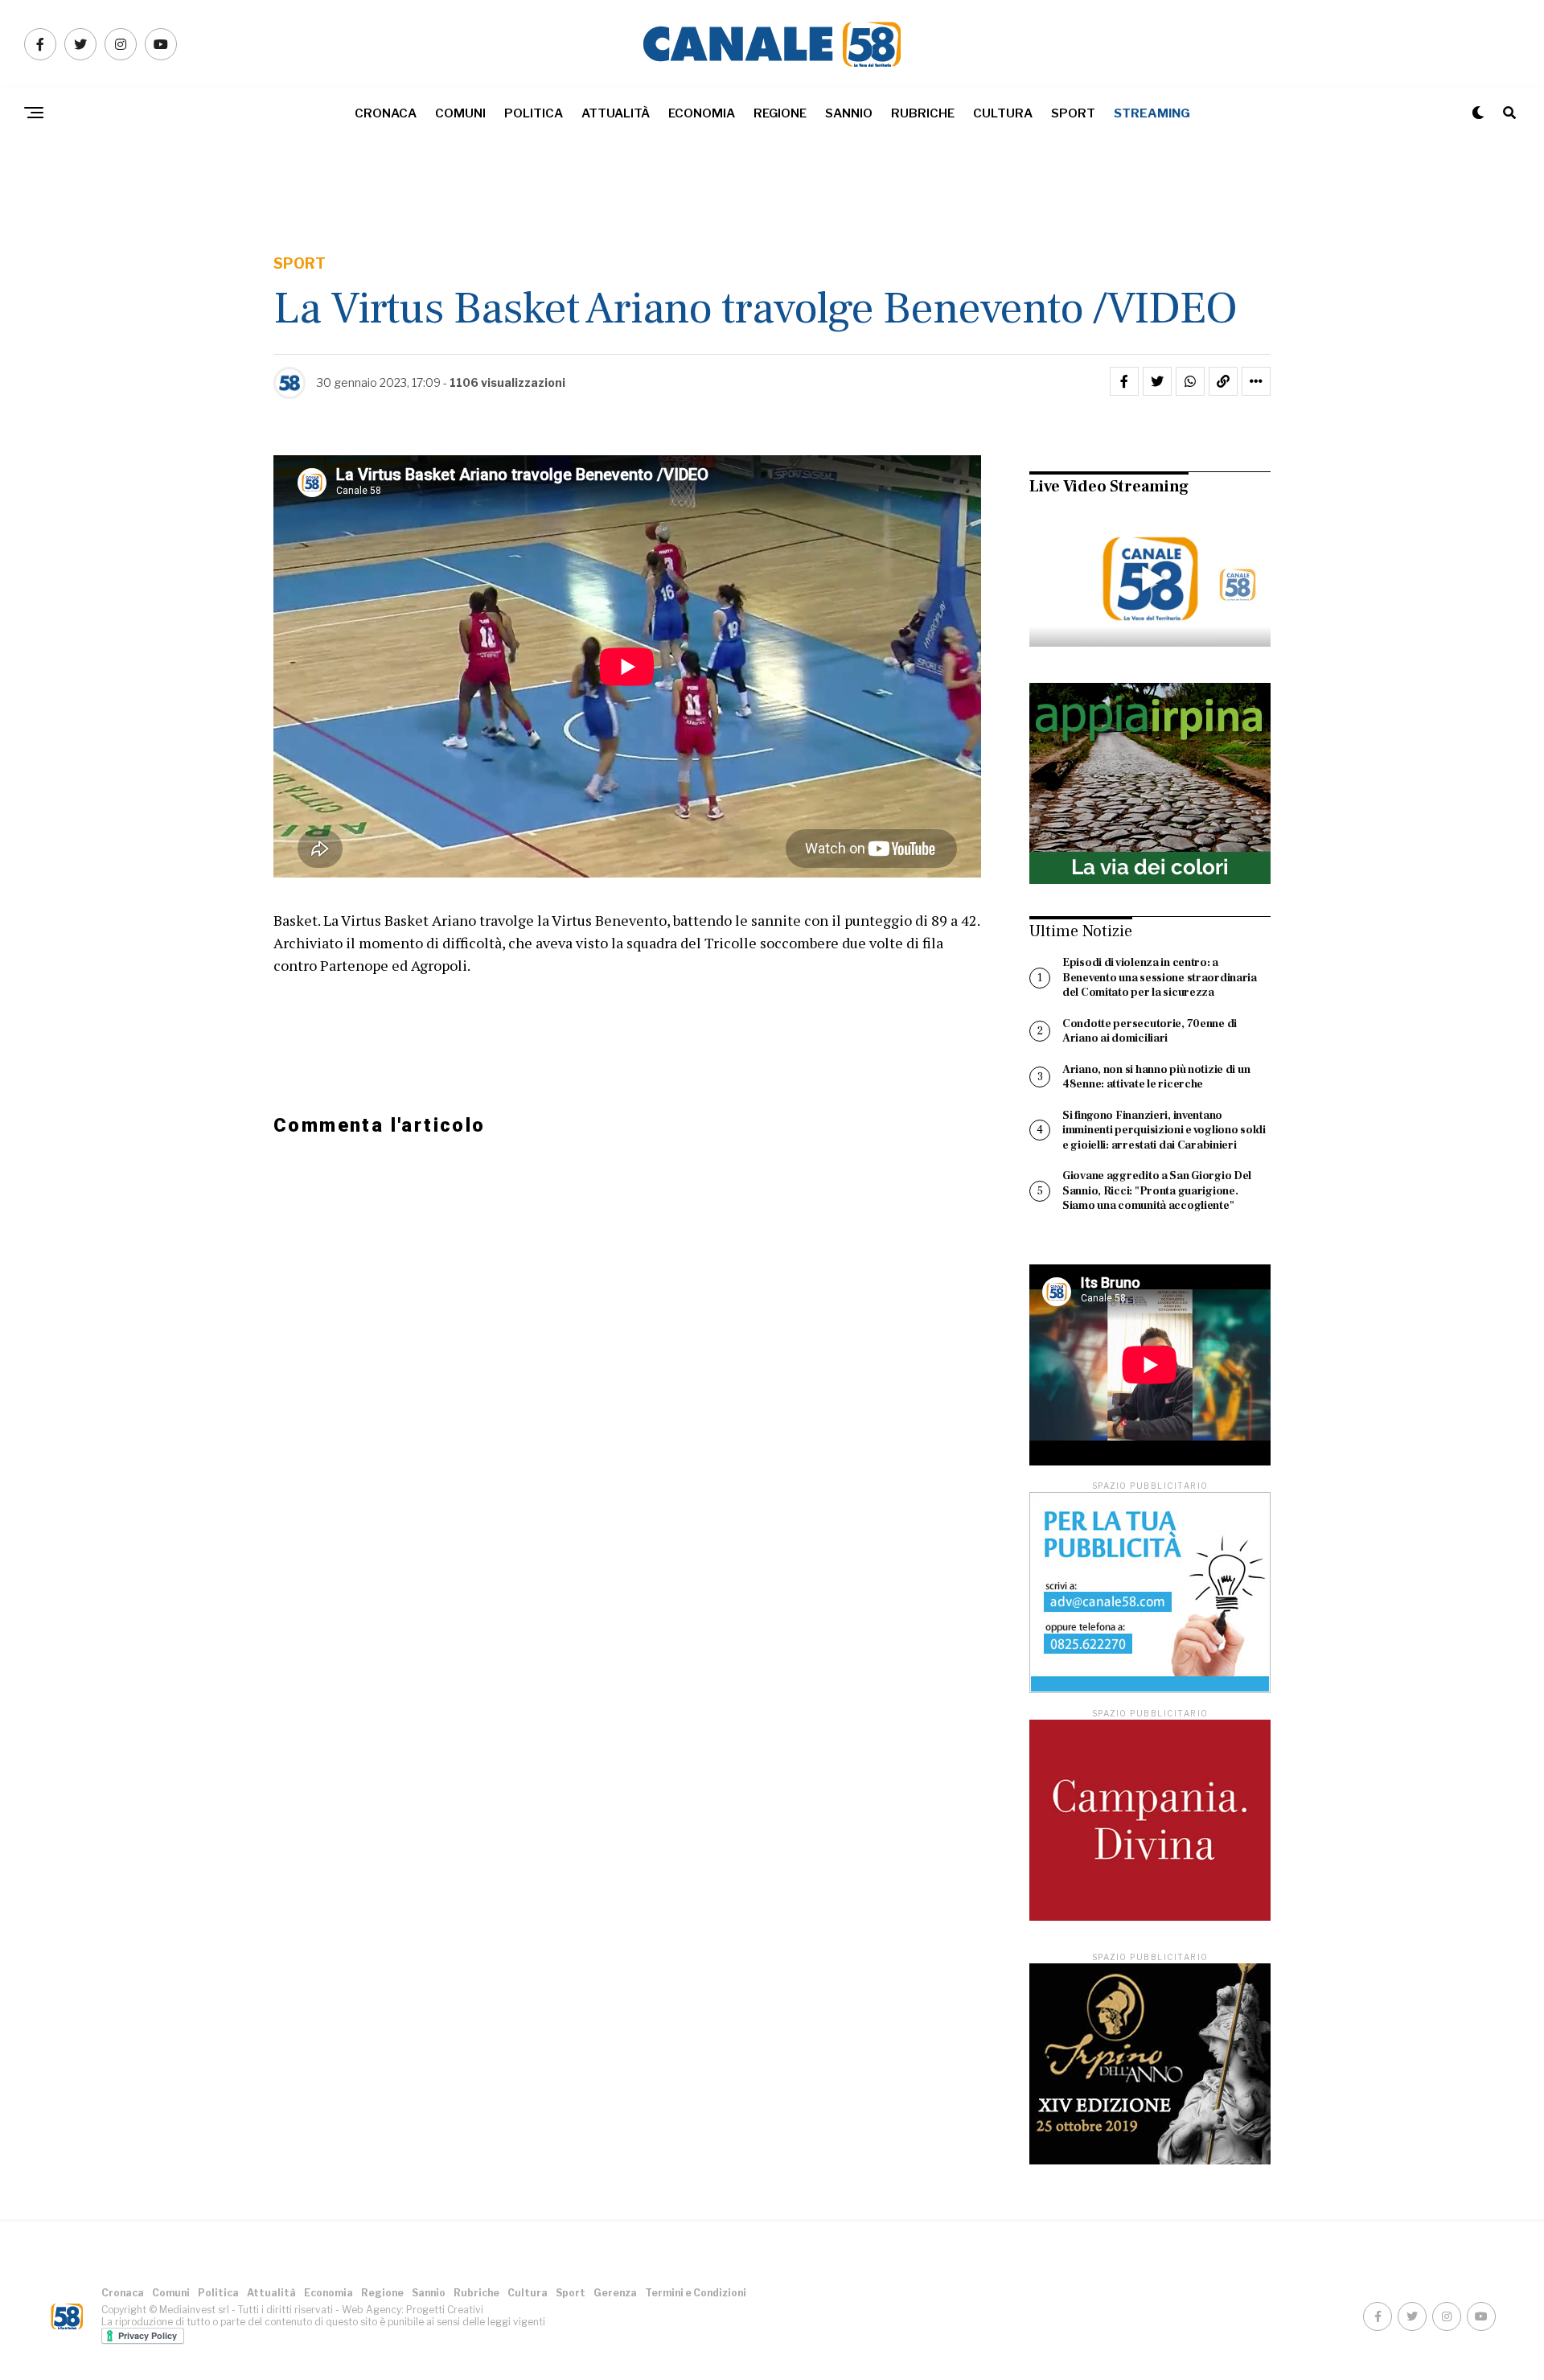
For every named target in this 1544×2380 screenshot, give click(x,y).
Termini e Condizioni (696, 2293)
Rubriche (923, 113)
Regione (780, 113)
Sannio (849, 113)
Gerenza (615, 2293)
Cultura (1003, 113)
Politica (534, 113)
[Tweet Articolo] (1157, 381)
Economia (702, 113)
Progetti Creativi (445, 2310)
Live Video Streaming (1109, 487)
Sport (1073, 113)
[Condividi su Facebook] (1124, 381)
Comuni (460, 113)
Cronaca (386, 113)
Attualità (616, 113)
